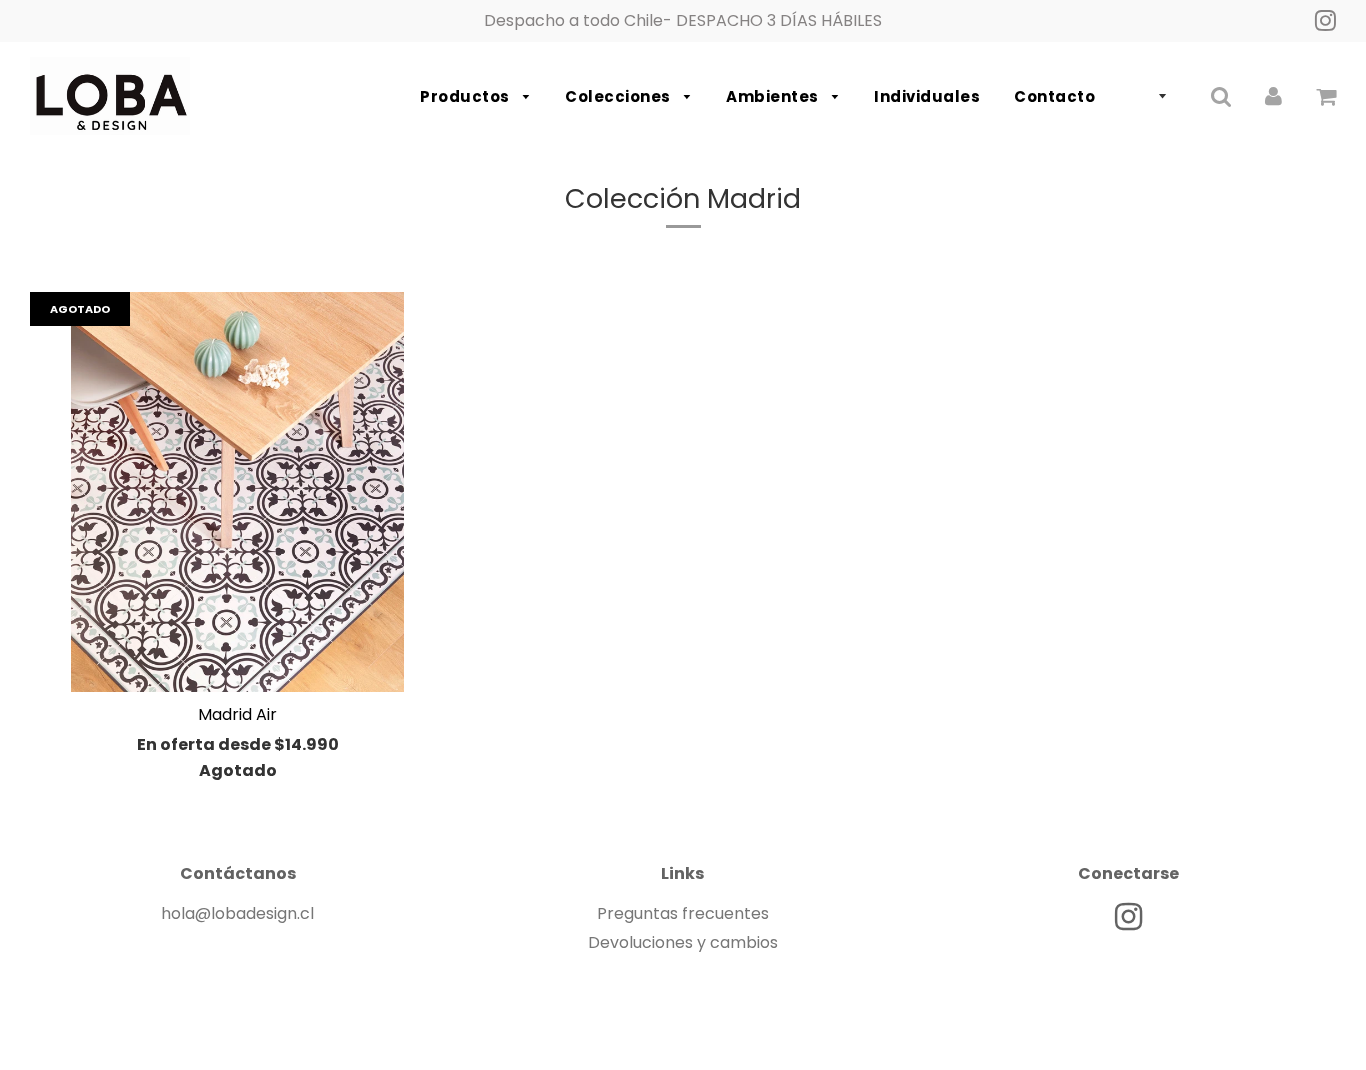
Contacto (1054, 96)
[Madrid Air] (237, 492)
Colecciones (619, 96)
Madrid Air (237, 714)
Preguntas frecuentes (683, 913)
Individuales (927, 96)
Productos (466, 96)
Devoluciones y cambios (683, 942)
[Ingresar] (1273, 96)
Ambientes (774, 96)
